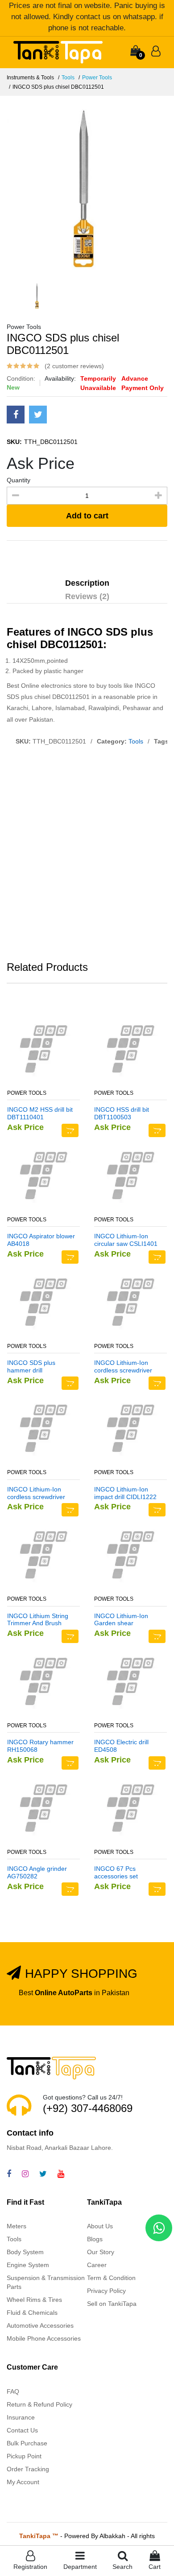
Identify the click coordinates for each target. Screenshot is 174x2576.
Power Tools (97, 78)
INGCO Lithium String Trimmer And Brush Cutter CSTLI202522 (38, 1620)
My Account (23, 2482)
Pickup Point (24, 2456)
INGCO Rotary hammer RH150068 (40, 1746)
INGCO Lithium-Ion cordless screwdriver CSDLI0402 (36, 1493)
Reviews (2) (87, 596)
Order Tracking (28, 2469)
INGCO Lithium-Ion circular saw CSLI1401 (126, 1240)
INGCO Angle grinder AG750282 (37, 1872)
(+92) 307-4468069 (88, 2108)
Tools (68, 78)
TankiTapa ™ (39, 2536)
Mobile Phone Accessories (44, 2338)
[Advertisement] (87, 855)
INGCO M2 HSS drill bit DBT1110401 (40, 1113)
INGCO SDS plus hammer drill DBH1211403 (31, 1367)
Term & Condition (111, 2278)
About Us (100, 2226)
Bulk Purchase (27, 2443)
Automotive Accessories (40, 2325)
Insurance (21, 2417)
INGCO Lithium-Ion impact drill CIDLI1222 (125, 1493)
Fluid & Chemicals (32, 2313)
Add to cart (87, 516)
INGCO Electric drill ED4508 (121, 1746)
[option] (87, 189)
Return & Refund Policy (39, 2404)
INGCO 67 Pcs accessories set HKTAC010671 (116, 1873)
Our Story (101, 2252)
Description (87, 583)
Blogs (95, 2239)
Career (97, 2265)
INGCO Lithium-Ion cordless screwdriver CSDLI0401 (123, 1367)
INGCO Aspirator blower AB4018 (41, 1240)
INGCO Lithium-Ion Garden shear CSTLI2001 (121, 1620)
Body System (25, 2252)
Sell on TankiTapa (112, 2304)
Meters (17, 2226)
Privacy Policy (106, 2291)
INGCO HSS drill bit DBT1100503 (122, 1113)
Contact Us (22, 2430)
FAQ (13, 2391)
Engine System (28, 2265)
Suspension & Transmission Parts (46, 2282)
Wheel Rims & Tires (34, 2300)
